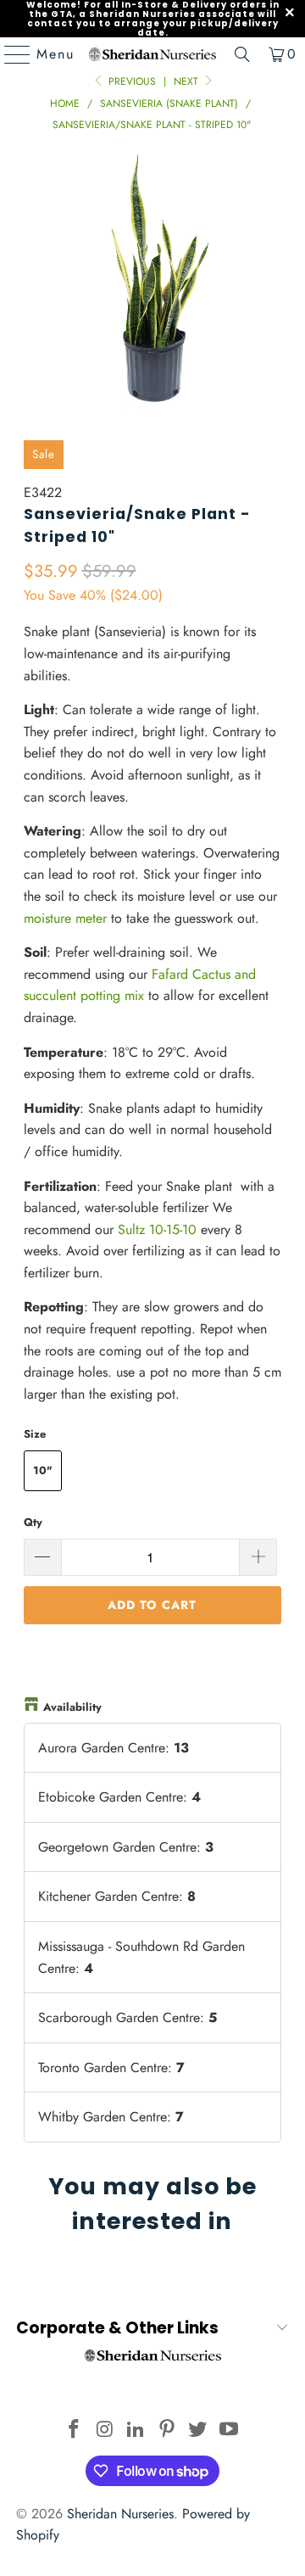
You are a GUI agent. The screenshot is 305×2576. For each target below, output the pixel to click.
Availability (72, 1707)
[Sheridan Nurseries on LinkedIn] (136, 2431)
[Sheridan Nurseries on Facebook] (74, 2431)
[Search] (242, 54)
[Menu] (9, 54)
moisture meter (65, 918)
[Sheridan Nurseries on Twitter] (198, 2431)
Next (188, 81)
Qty (33, 1522)
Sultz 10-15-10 (157, 1229)
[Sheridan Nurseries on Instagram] (105, 2431)
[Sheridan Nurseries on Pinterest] (168, 2431)
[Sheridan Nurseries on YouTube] (230, 2431)
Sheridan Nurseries (120, 2514)
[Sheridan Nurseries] (152, 54)
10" (43, 1470)
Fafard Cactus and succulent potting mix (140, 985)
